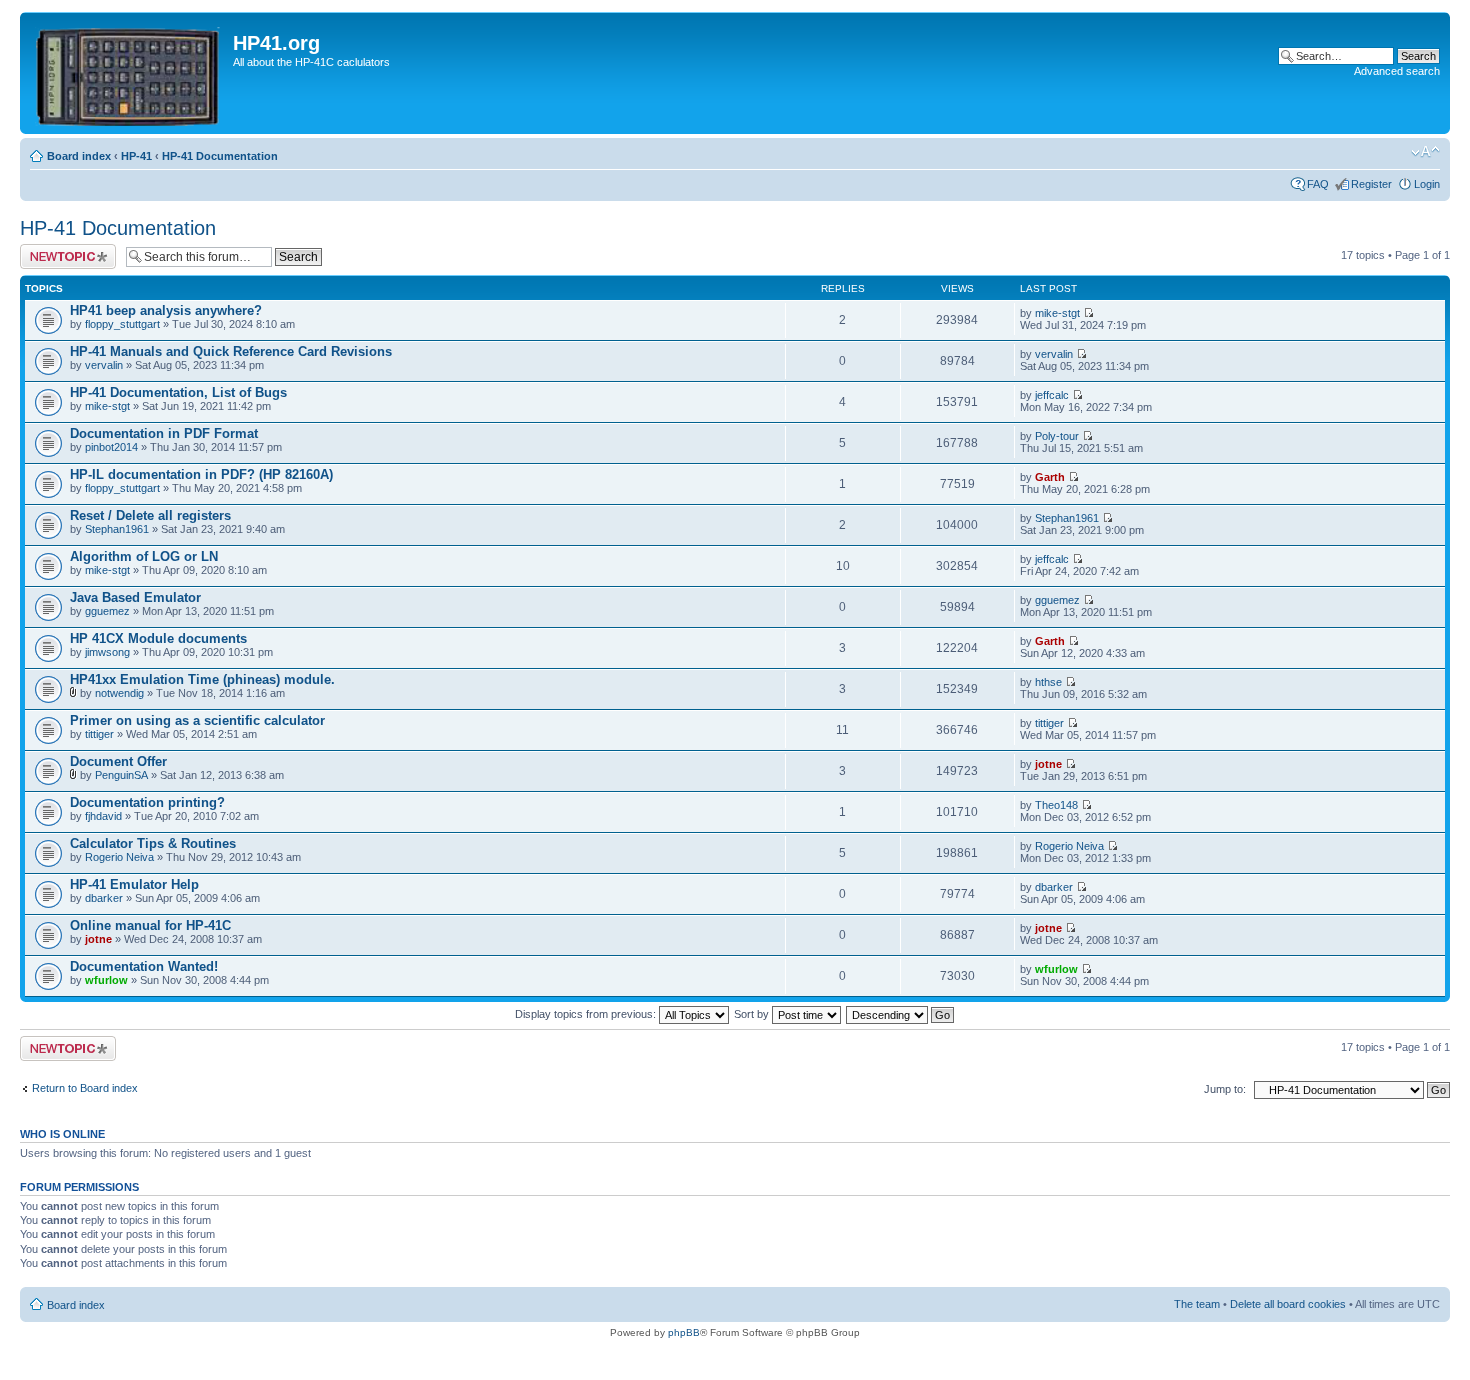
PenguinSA (121, 775)
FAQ (1318, 184)
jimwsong (107, 652)
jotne (1048, 764)
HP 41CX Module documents (158, 638)
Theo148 (1056, 805)
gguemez (107, 611)
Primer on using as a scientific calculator (197, 720)
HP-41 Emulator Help (134, 884)
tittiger (99, 734)
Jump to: (1225, 1089)
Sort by (753, 1014)
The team (1197, 1304)
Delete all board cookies (1288, 1304)
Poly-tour (1057, 436)
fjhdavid (103, 816)
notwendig (119, 693)
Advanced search (1397, 71)
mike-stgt (1057, 313)
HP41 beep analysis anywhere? (166, 310)
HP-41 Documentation (220, 156)
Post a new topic (60, 250)
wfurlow (106, 980)
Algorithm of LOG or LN (144, 556)
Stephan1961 (117, 529)
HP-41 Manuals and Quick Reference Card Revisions (231, 351)
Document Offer (118, 761)
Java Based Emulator (135, 597)
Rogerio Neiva (119, 857)
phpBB (684, 1332)
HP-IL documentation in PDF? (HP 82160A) (201, 474)
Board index (79, 156)
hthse (1048, 682)
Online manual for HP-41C (150, 925)
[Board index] (129, 73)
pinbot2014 (111, 447)
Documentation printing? (147, 802)
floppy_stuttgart (122, 324)
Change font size (1425, 152)
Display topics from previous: (587, 1014)
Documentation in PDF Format (164, 433)
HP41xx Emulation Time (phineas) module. (202, 679)
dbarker (104, 898)
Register (1371, 184)
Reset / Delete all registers (150, 515)
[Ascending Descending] (901, 1014)
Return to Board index (85, 1088)
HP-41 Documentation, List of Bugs (178, 392)
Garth (1050, 477)
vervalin (104, 365)
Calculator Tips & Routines (153, 843)
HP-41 (136, 156)
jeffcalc (1052, 395)
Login (1427, 184)
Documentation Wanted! (144, 966)
